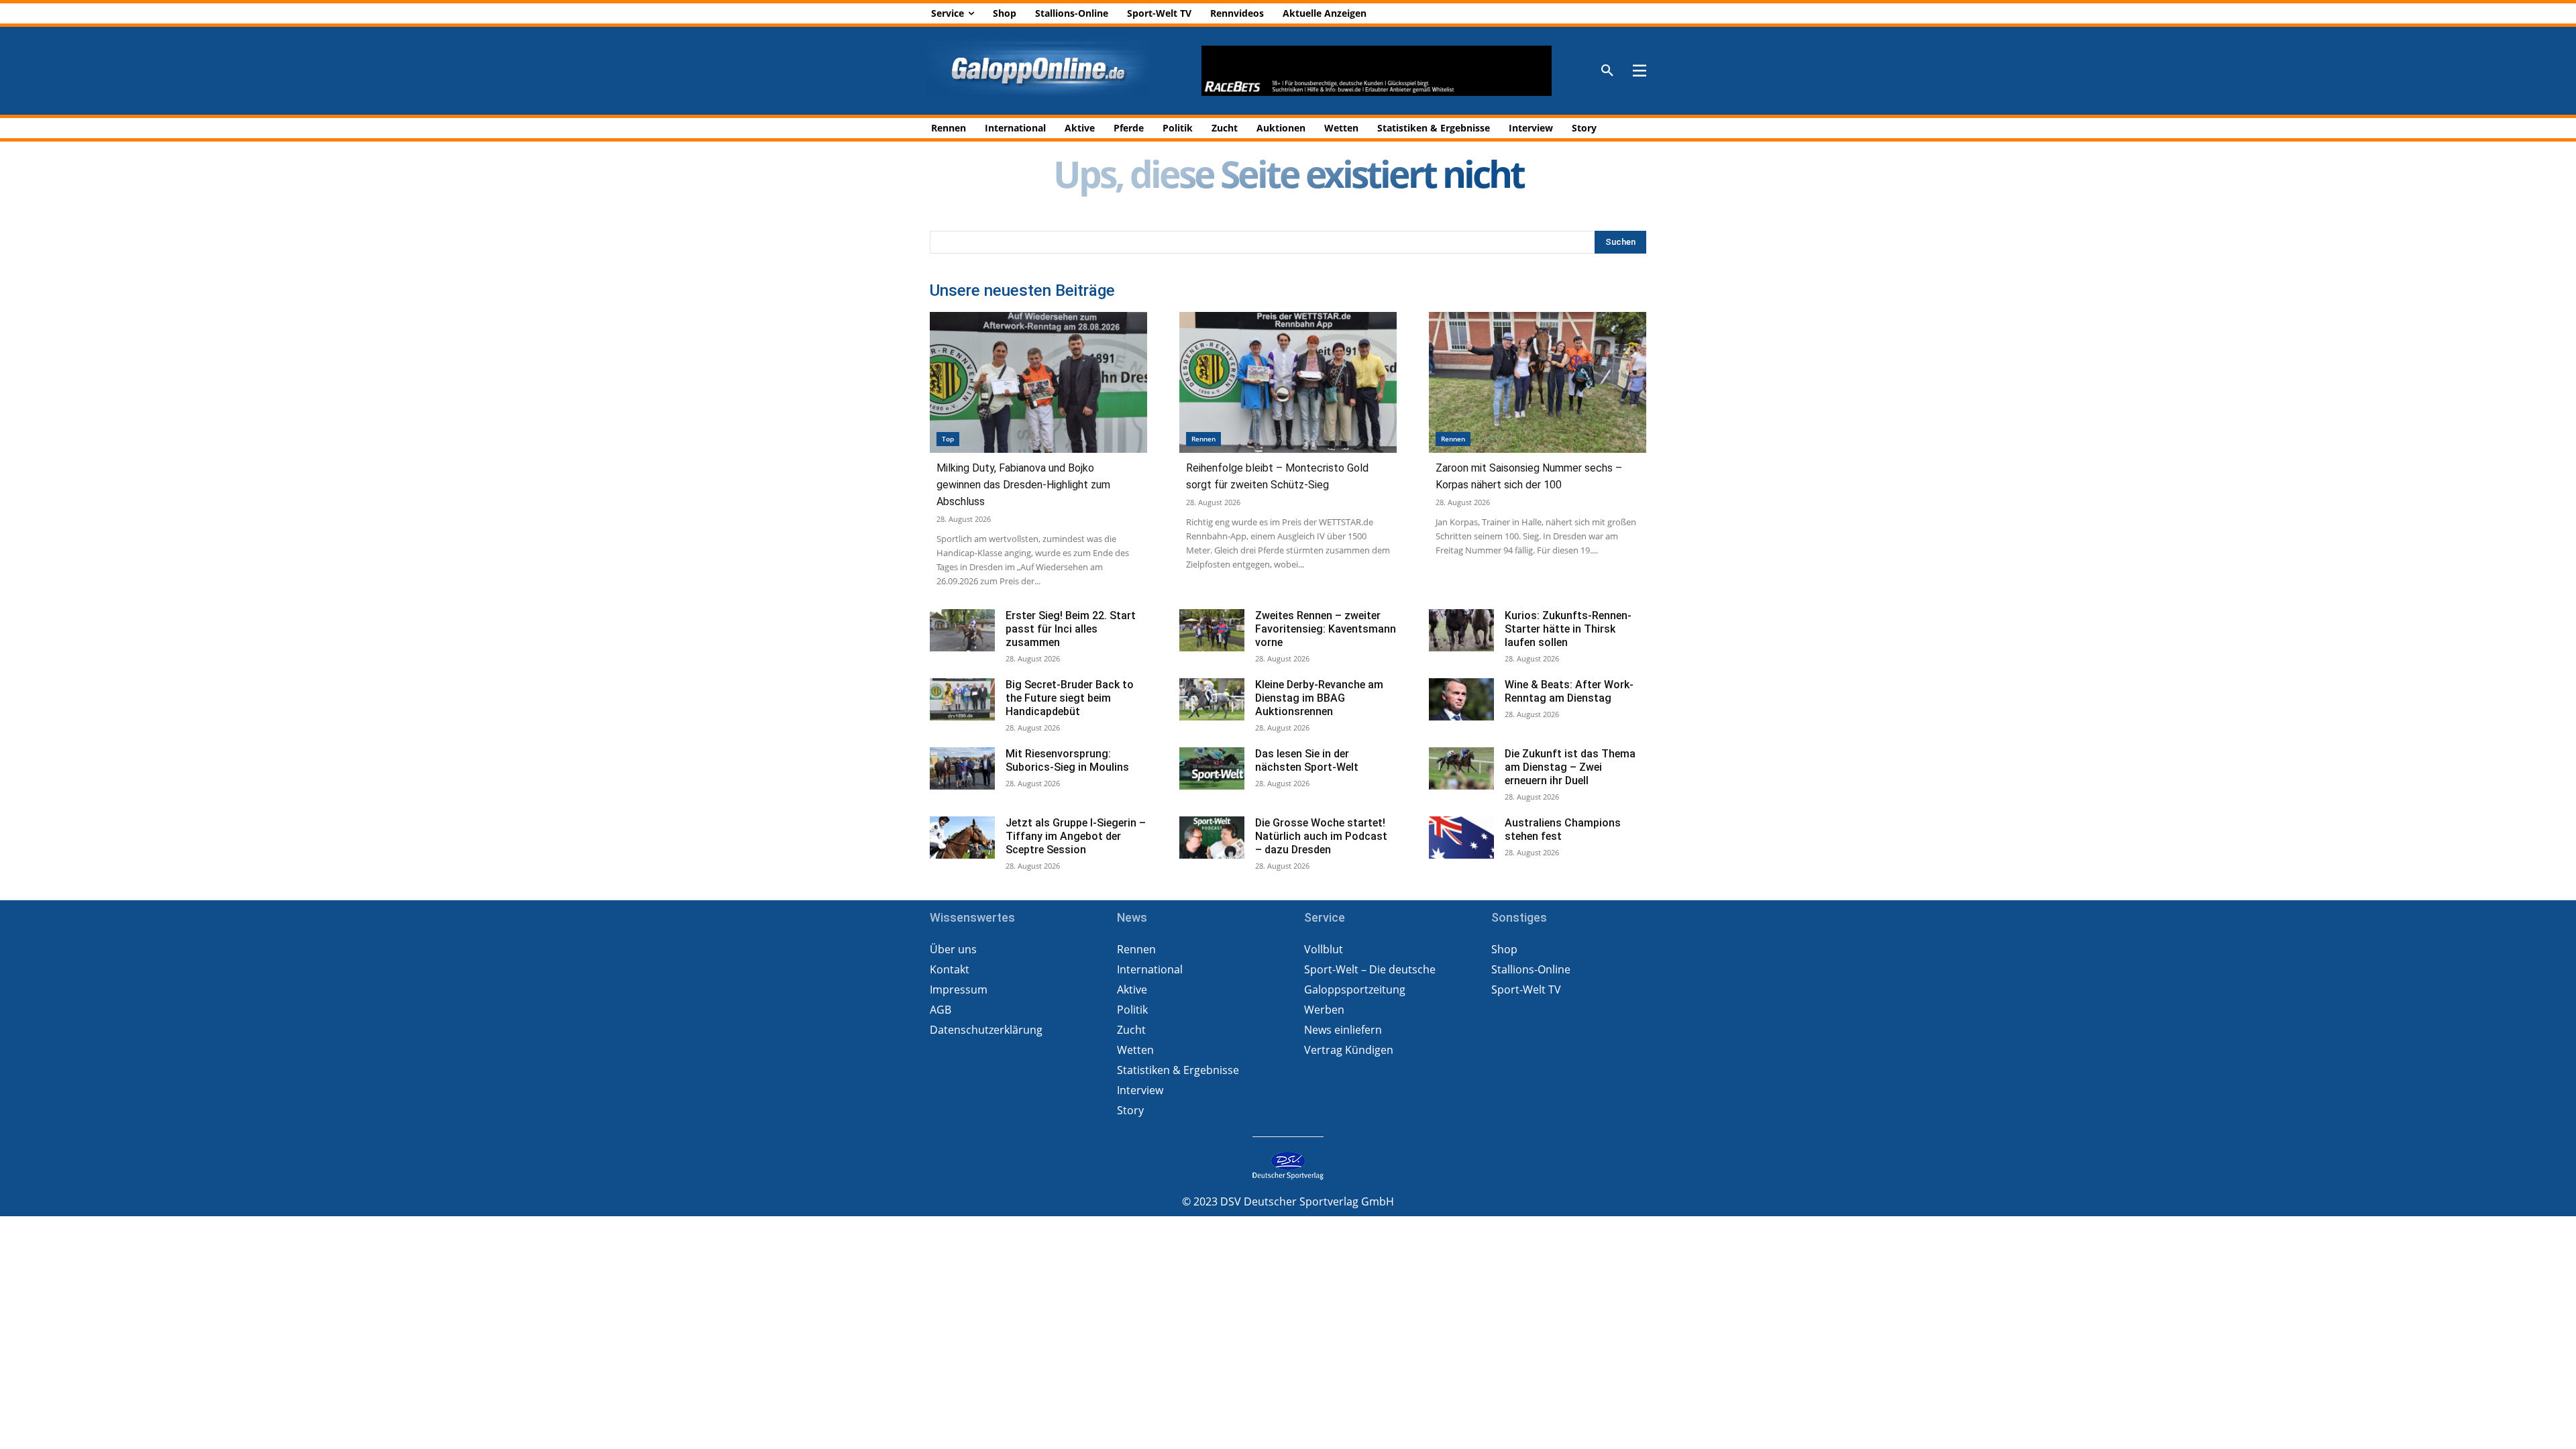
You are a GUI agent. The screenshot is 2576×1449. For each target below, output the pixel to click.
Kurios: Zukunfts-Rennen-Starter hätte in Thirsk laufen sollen (1568, 629)
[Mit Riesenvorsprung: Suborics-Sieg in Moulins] (962, 768)
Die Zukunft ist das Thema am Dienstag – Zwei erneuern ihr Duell (1570, 767)
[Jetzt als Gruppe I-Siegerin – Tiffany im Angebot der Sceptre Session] (962, 838)
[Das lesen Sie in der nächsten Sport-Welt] (1212, 768)
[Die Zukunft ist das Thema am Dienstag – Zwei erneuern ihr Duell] (1461, 768)
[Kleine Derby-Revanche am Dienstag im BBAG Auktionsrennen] (1212, 699)
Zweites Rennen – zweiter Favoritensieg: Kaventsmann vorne (1326, 629)
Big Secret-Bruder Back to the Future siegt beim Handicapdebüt (1070, 698)
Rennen (1203, 439)
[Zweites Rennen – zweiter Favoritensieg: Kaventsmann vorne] (1212, 630)
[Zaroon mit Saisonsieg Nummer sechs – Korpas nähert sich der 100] (1538, 383)
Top (948, 439)
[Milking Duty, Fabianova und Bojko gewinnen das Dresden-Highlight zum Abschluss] (1038, 383)
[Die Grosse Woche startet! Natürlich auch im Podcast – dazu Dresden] (1212, 838)
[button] (1607, 71)
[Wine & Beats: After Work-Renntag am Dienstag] (1461, 699)
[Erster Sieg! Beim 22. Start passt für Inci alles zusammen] (962, 630)
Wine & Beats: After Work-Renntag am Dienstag (1569, 691)
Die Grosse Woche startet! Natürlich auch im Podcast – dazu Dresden (1321, 836)
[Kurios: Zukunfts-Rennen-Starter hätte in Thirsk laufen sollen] (1461, 630)
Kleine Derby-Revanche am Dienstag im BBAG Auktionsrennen (1319, 698)
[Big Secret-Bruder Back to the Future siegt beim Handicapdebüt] (962, 699)
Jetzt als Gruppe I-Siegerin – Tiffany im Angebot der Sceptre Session (1076, 836)
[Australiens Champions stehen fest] (1461, 838)
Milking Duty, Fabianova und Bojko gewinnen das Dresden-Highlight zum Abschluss (1023, 485)
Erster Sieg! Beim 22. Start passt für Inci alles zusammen (1071, 629)
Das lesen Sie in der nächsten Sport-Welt (1307, 760)
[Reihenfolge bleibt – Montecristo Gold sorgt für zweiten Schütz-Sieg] (1288, 383)
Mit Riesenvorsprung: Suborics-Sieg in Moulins (1067, 760)
